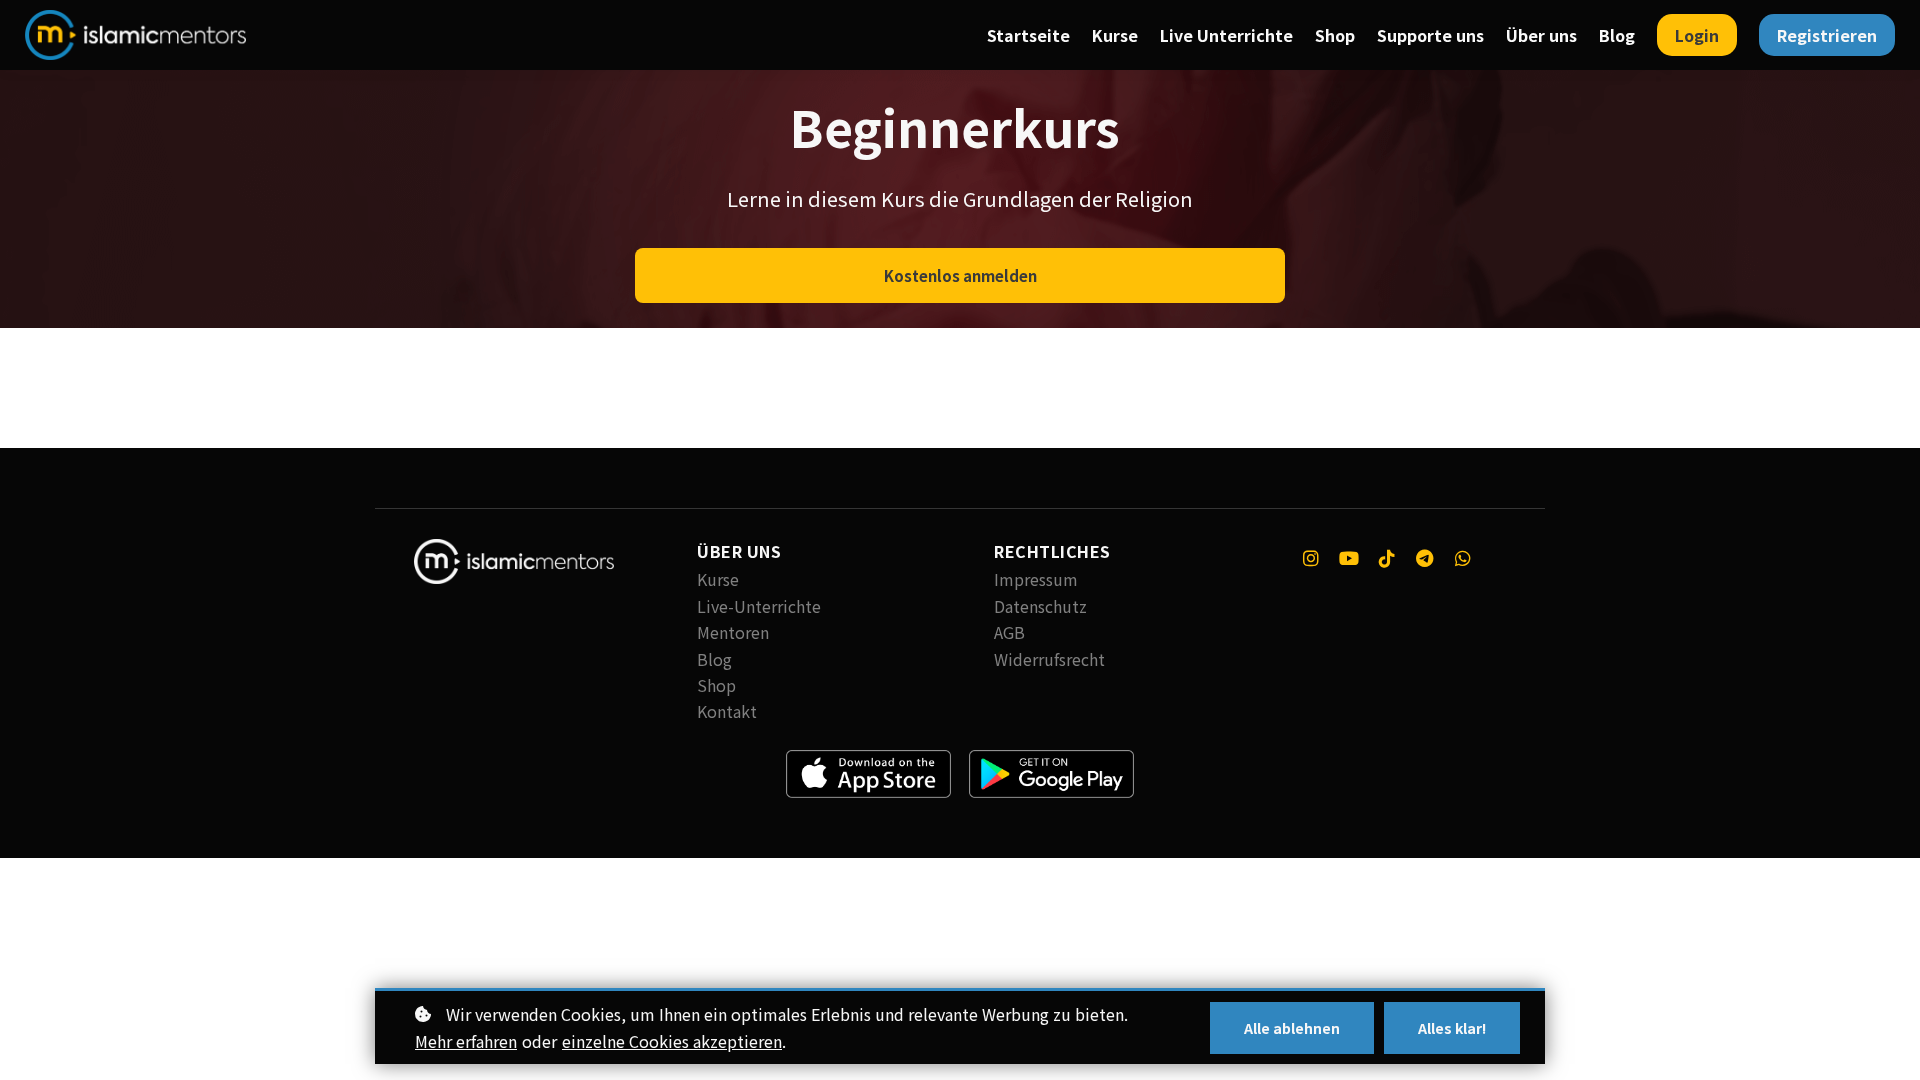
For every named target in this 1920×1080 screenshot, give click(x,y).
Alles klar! (1452, 1028)
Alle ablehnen (1292, 1028)
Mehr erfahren (466, 1041)
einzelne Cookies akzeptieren (672, 1041)
